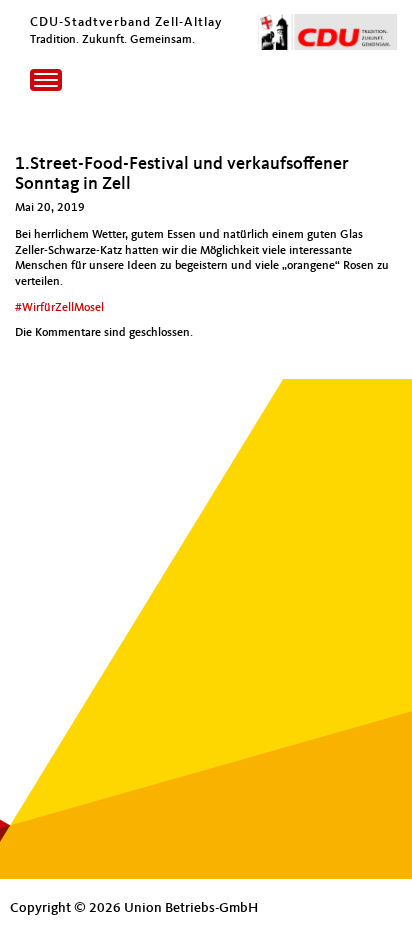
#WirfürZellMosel (59, 308)
